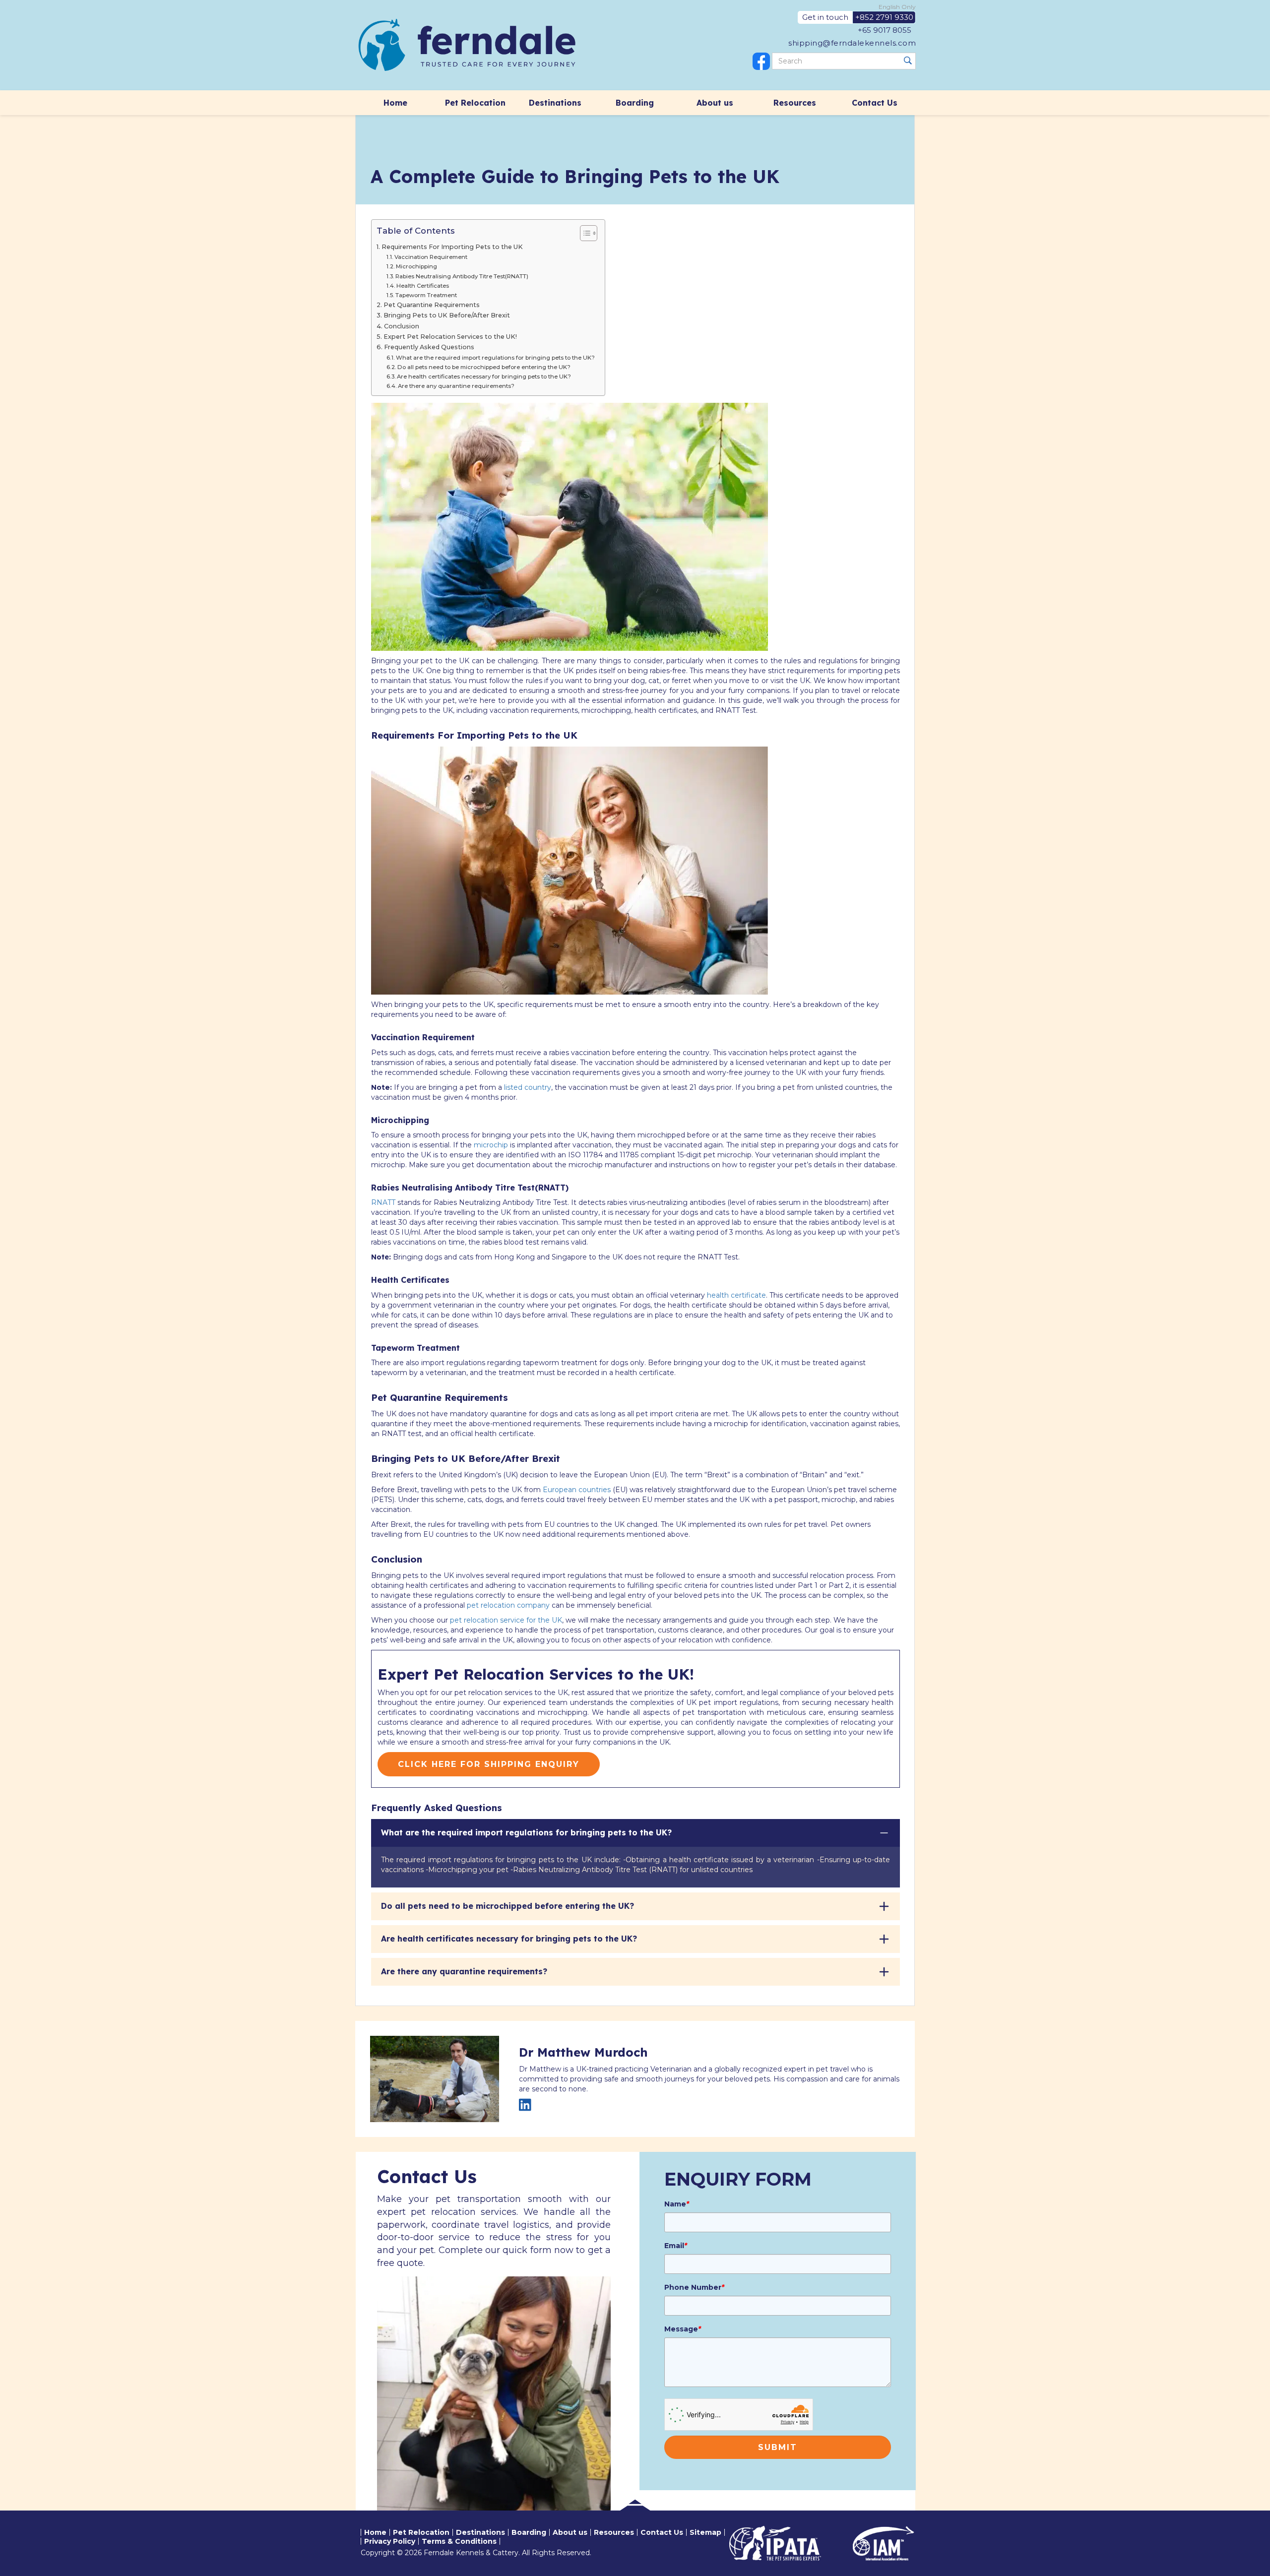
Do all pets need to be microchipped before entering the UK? (484, 367)
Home (395, 103)
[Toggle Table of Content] (584, 233)
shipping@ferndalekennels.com (852, 43)
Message (683, 2329)
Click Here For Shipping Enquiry (489, 1764)
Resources (795, 103)
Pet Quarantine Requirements (432, 305)
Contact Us (875, 103)
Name (677, 2204)
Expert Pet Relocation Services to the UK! (450, 337)
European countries (577, 1490)
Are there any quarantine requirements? (456, 386)
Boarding (635, 103)
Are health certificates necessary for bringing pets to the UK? (484, 377)
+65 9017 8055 (885, 30)
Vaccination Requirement (431, 257)
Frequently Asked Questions (429, 347)
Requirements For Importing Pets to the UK (453, 247)
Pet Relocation (475, 103)
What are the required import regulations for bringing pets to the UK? (495, 358)
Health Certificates (423, 286)
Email (676, 2246)
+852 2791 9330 (884, 17)
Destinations (555, 103)
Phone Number (694, 2287)
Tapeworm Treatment (427, 295)
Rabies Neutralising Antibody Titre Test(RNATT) (463, 276)
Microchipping (417, 266)
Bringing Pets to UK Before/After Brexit (447, 315)
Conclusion (402, 326)
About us (715, 103)
